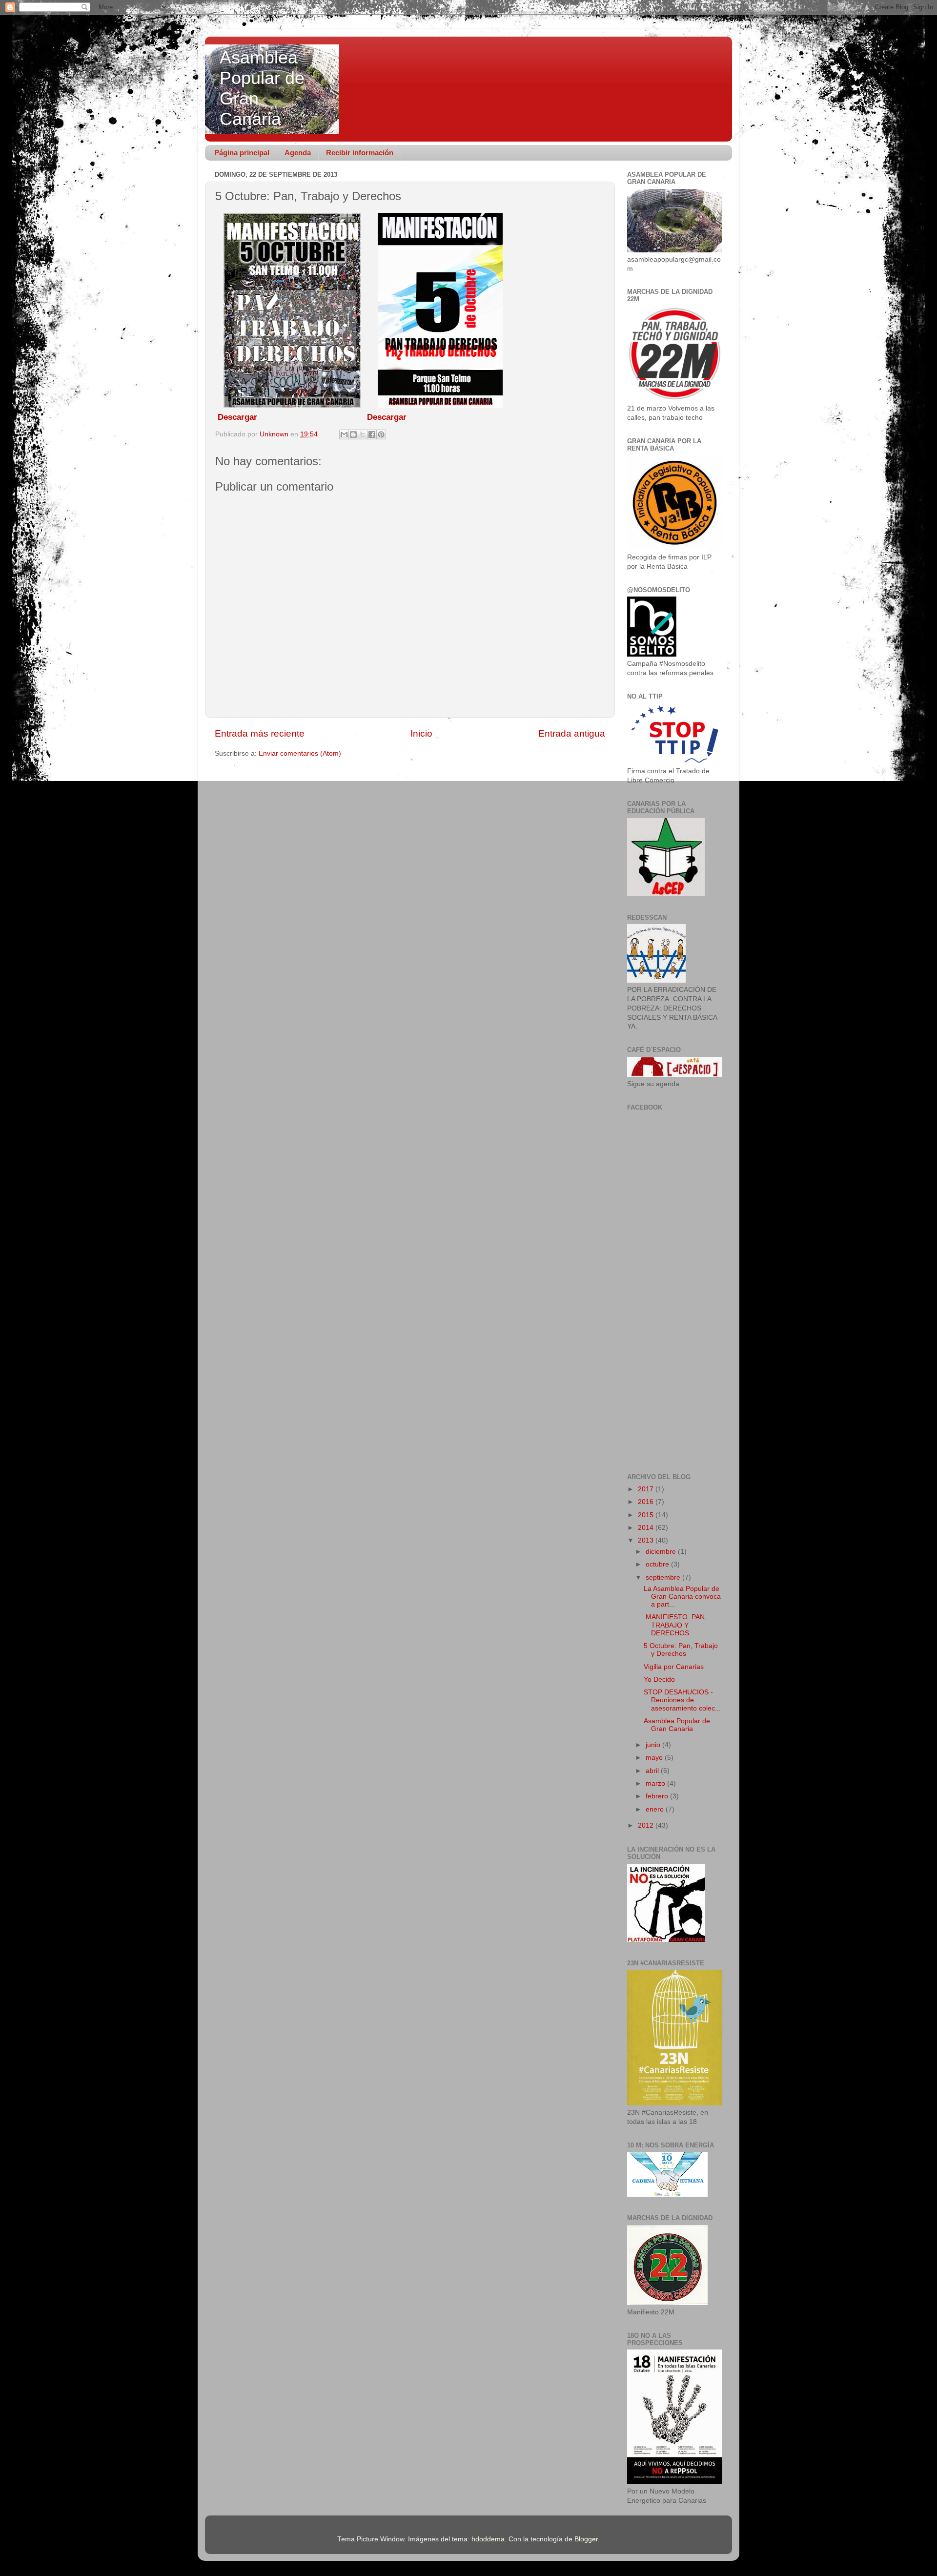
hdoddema (488, 2539)
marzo (656, 1783)
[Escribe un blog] (353, 434)
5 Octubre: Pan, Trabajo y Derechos (681, 1650)
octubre (658, 1564)
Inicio (421, 733)
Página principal (242, 153)
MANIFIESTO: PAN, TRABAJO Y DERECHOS (675, 1625)
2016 (647, 1502)
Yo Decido (659, 1680)
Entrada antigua (572, 733)
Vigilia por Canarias (674, 1667)
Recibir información (360, 153)
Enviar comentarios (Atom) (300, 753)
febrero (658, 1796)
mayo (655, 1758)
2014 (647, 1528)
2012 (647, 1825)
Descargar (237, 417)
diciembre (662, 1552)
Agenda (298, 153)
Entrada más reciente (260, 733)
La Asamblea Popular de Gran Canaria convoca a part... (682, 1597)
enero (656, 1809)
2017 (647, 1489)
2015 (647, 1515)
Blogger (586, 2539)
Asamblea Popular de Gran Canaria (677, 1725)
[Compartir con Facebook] (372, 434)
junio (654, 1745)
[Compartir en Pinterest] (381, 434)
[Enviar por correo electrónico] (344, 434)
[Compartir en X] (363, 434)
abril (653, 1771)
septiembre (664, 1577)
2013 (647, 1540)
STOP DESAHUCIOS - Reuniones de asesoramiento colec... (682, 1700)
